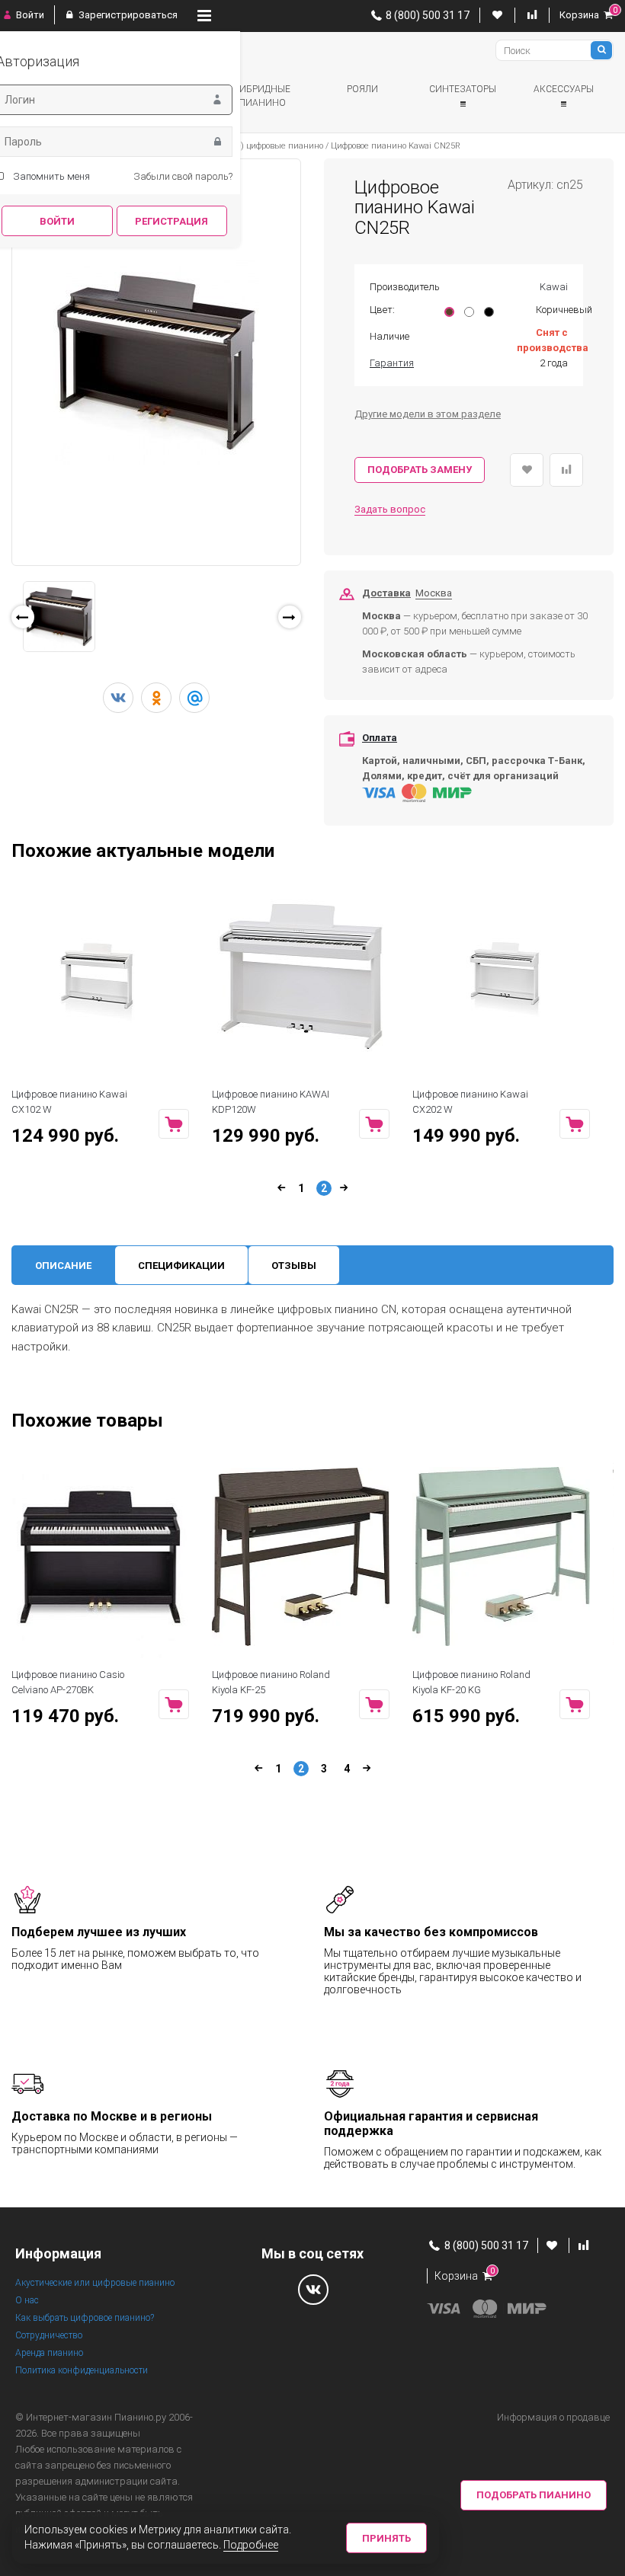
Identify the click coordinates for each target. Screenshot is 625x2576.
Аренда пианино (49, 2353)
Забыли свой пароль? (183, 176)
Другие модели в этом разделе (428, 414)
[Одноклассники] (156, 698)
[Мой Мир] (194, 698)
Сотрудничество (49, 2335)
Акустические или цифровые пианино (95, 2283)
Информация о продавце (553, 2417)
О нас (27, 2300)
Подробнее (251, 2545)
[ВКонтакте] (118, 698)
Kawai (554, 287)
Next (323, 621)
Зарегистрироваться (127, 15)
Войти (29, 15)
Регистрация (171, 221)
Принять (386, 2538)
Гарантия (392, 363)
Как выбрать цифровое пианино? (85, 2318)
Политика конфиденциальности (82, 2370)
